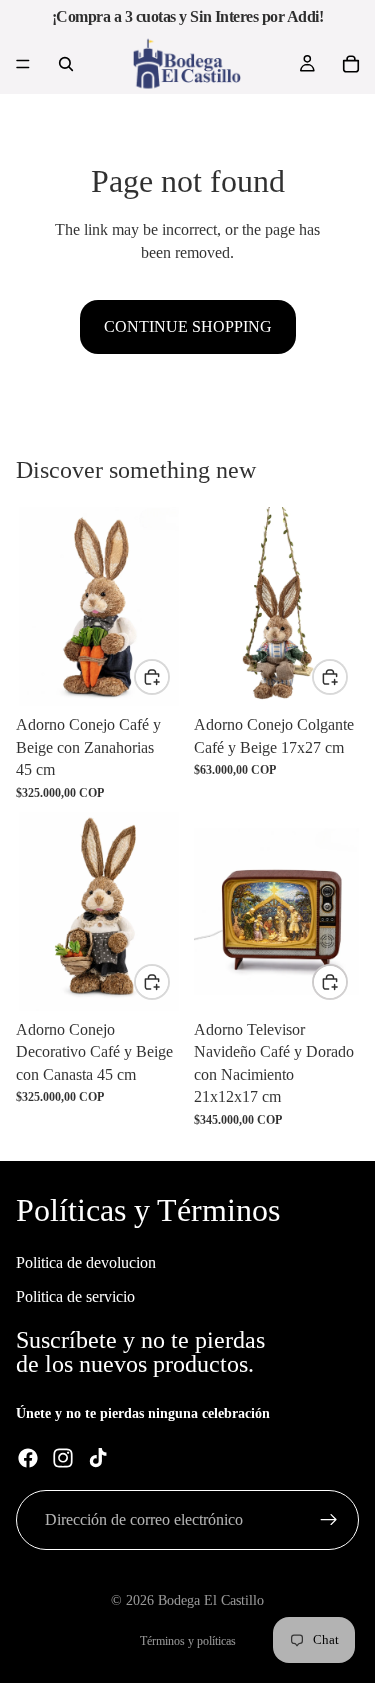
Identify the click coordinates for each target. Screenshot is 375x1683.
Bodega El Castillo (211, 1600)
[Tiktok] (98, 1458)
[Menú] (23, 64)
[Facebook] (28, 1458)
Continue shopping (188, 326)
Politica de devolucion (86, 1261)
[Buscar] (66, 64)
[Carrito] (351, 64)
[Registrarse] (329, 1520)
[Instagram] (63, 1458)
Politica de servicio (75, 1296)
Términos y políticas (188, 1641)
